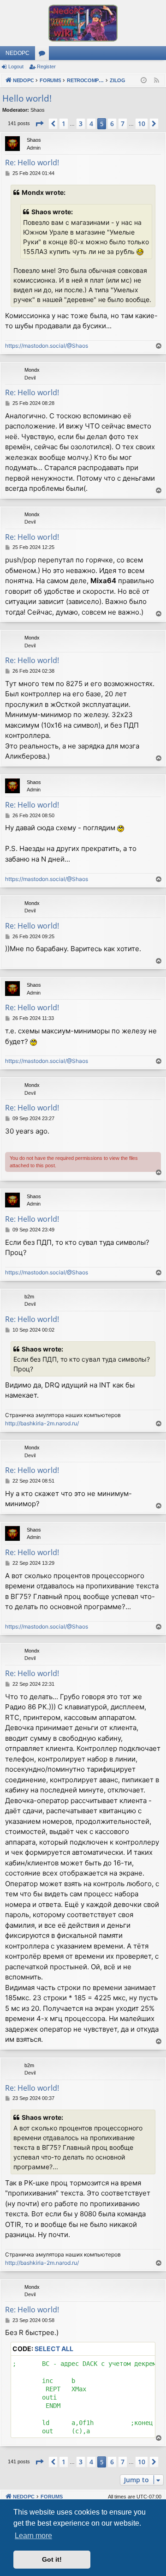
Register (46, 66)
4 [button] (91, 124)
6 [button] (112, 124)
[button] (39, 124)
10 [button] (142, 124)
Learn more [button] (33, 2536)
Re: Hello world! (32, 163)
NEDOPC (18, 53)
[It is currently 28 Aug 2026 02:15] (144, 81)
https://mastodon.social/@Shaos (47, 346)
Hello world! (27, 98)
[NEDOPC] (83, 23)
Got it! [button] (52, 2559)
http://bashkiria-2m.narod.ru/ (42, 1423)
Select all (54, 2349)
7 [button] (123, 124)
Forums (44, 55)
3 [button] (81, 124)
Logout (16, 66)
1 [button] (64, 124)
